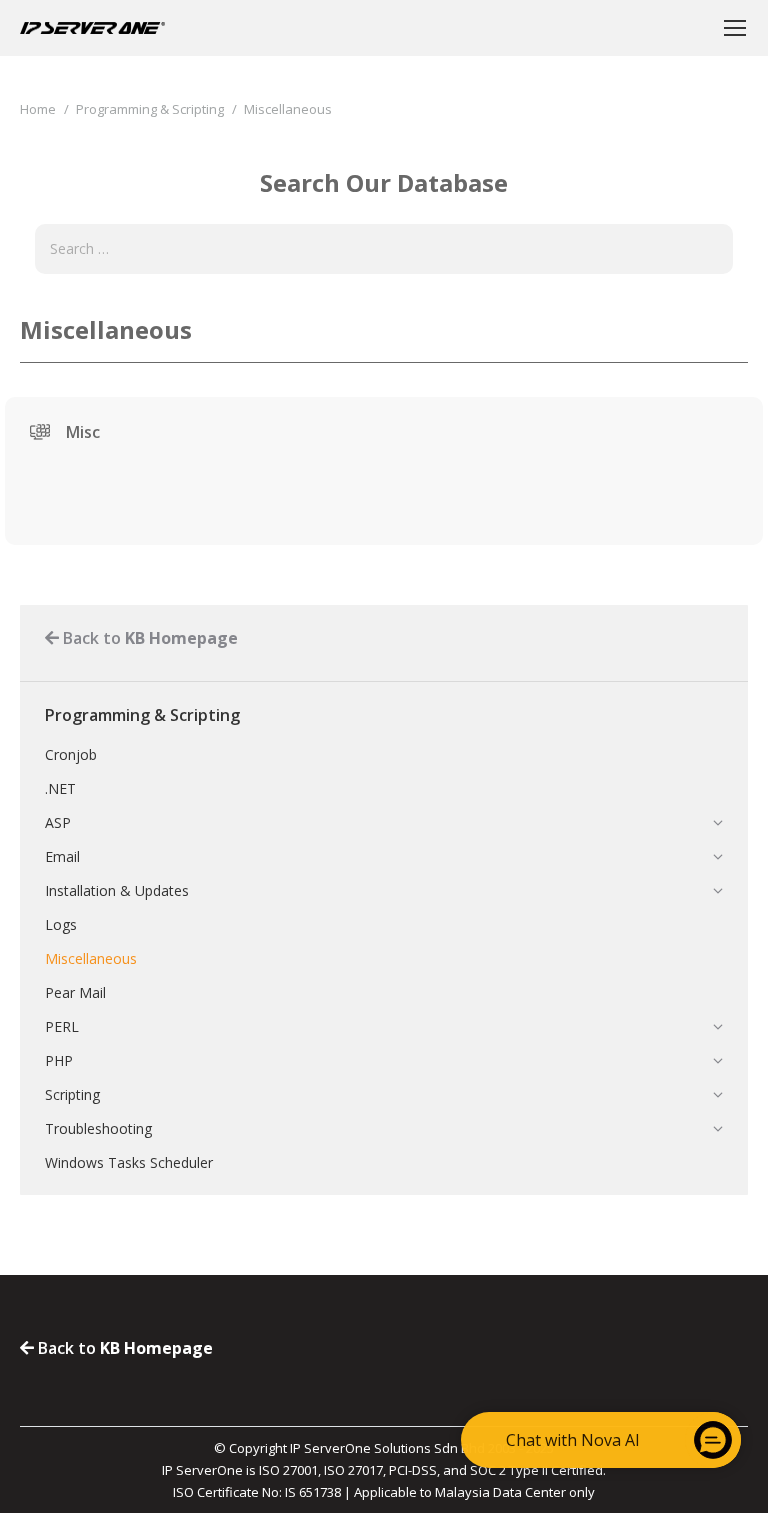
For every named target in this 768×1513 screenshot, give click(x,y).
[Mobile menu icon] (735, 28)
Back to (148, 638)
